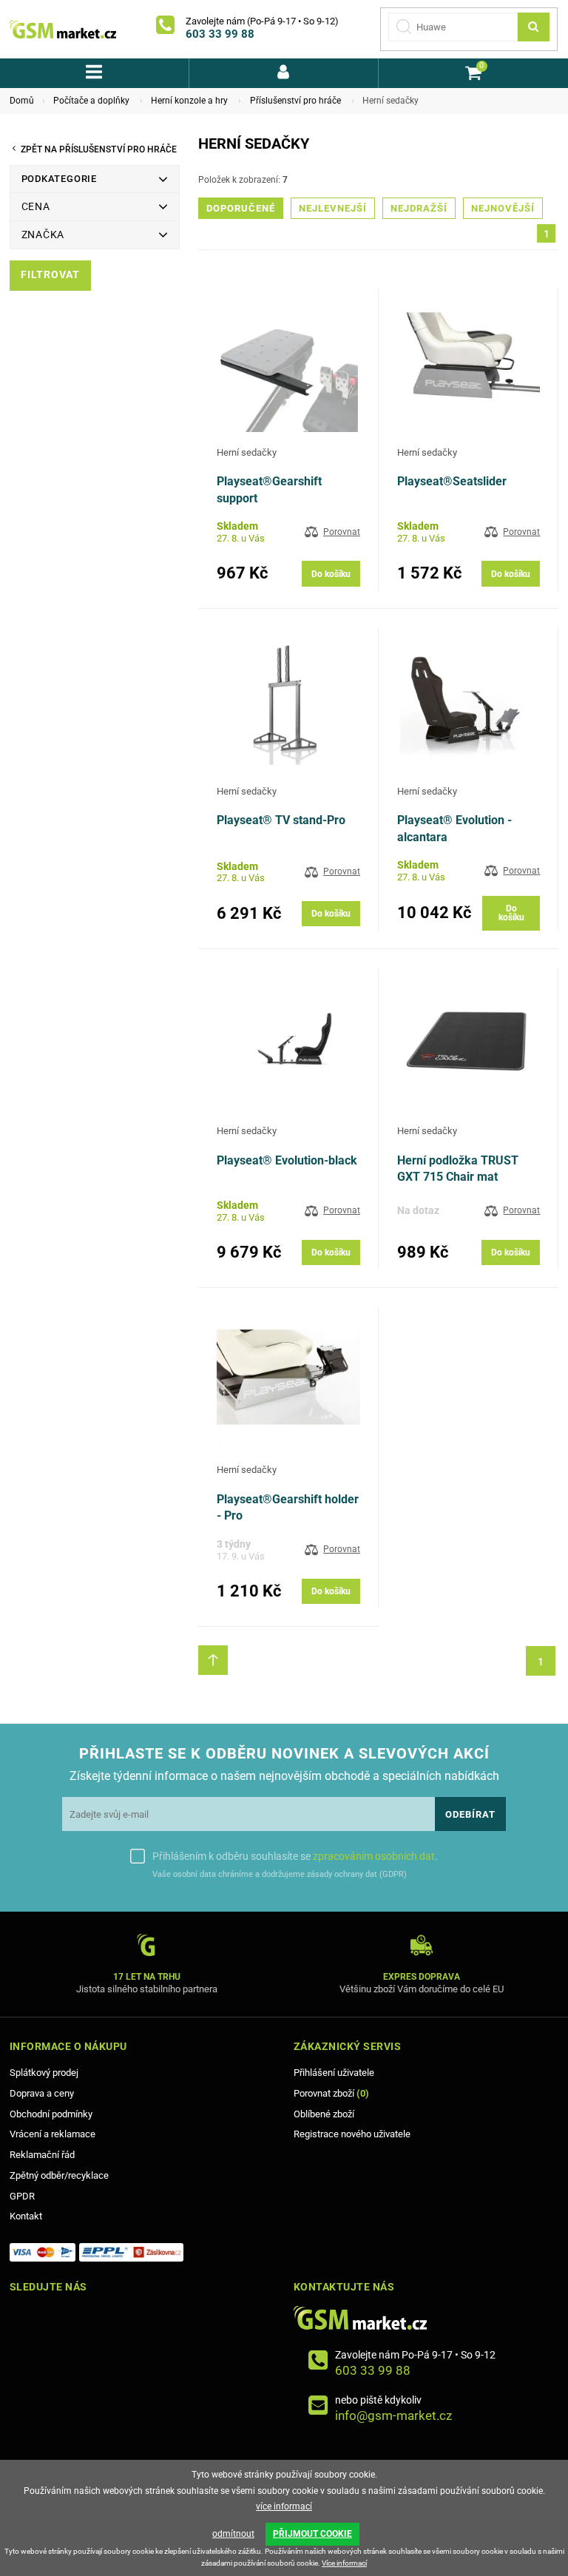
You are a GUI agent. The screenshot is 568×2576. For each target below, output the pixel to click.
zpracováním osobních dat (374, 1856)
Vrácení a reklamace (53, 2134)
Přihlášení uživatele (334, 2073)
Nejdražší (419, 208)
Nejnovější (503, 208)
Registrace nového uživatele (352, 2134)
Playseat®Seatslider (452, 481)
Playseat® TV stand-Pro (281, 820)
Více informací (344, 2563)
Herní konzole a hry (189, 101)
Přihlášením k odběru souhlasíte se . (295, 1856)
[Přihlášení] (284, 73)
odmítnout (233, 2534)
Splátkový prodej (44, 2073)
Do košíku (331, 574)
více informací (284, 2506)
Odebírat (470, 1814)
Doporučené (241, 208)
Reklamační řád (42, 2155)
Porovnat (342, 532)
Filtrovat (50, 275)
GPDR (22, 2196)
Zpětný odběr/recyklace (59, 2175)
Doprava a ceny (42, 2093)
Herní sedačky (247, 452)
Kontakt (26, 2216)
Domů (22, 101)
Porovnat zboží (331, 2093)
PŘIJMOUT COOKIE (312, 2534)
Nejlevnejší (333, 208)
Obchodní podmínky (51, 2114)
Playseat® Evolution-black (287, 1160)
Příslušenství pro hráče (295, 101)
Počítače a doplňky (91, 101)
